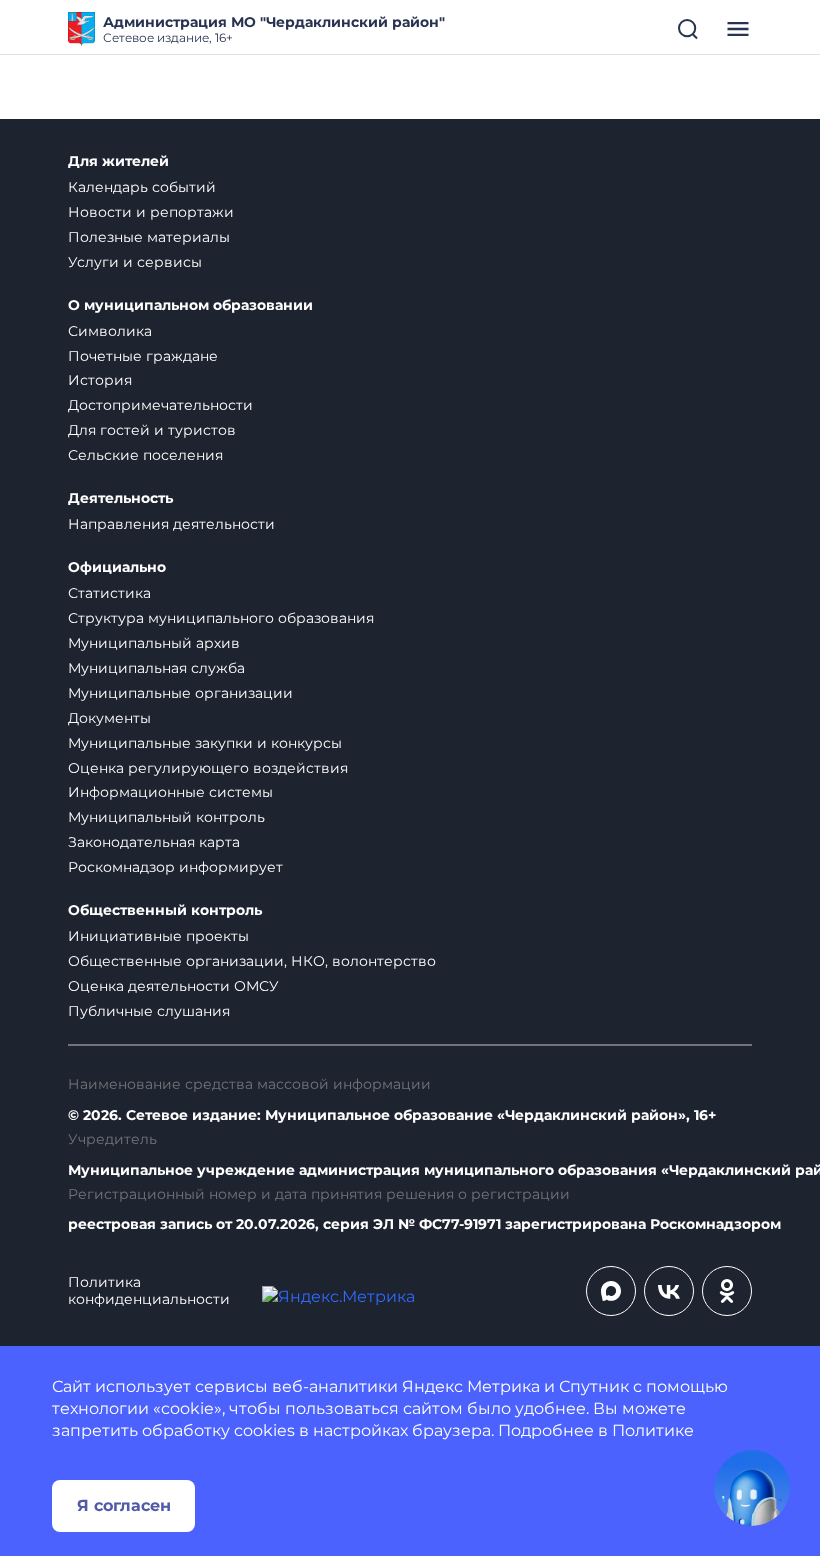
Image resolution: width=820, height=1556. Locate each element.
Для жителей (118, 161)
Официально (117, 567)
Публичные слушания (149, 1011)
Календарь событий (142, 187)
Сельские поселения (145, 455)
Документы (109, 718)
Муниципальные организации (180, 693)
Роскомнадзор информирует (175, 867)
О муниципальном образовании (190, 305)
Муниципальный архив (154, 643)
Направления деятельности (171, 524)
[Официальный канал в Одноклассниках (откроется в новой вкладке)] (727, 1291)
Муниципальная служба (156, 668)
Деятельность (120, 498)
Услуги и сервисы (135, 262)
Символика (110, 331)
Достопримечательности (160, 405)
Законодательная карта (154, 842)
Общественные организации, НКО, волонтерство (252, 961)
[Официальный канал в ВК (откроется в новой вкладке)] (669, 1291)
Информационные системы (170, 792)
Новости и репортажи (151, 212)
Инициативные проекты (158, 936)
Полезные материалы (149, 237)
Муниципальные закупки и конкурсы (205, 743)
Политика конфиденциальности (149, 1291)
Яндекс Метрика (471, 1386)
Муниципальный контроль (166, 817)
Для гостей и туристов (152, 430)
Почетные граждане (143, 356)
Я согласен (124, 1505)
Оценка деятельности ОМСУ (173, 986)
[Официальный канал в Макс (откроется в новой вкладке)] (611, 1291)
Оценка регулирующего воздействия (208, 768)
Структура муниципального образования (221, 618)
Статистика (109, 593)
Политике (653, 1430)
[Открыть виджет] (752, 1488)
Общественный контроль (165, 910)
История (100, 380)
